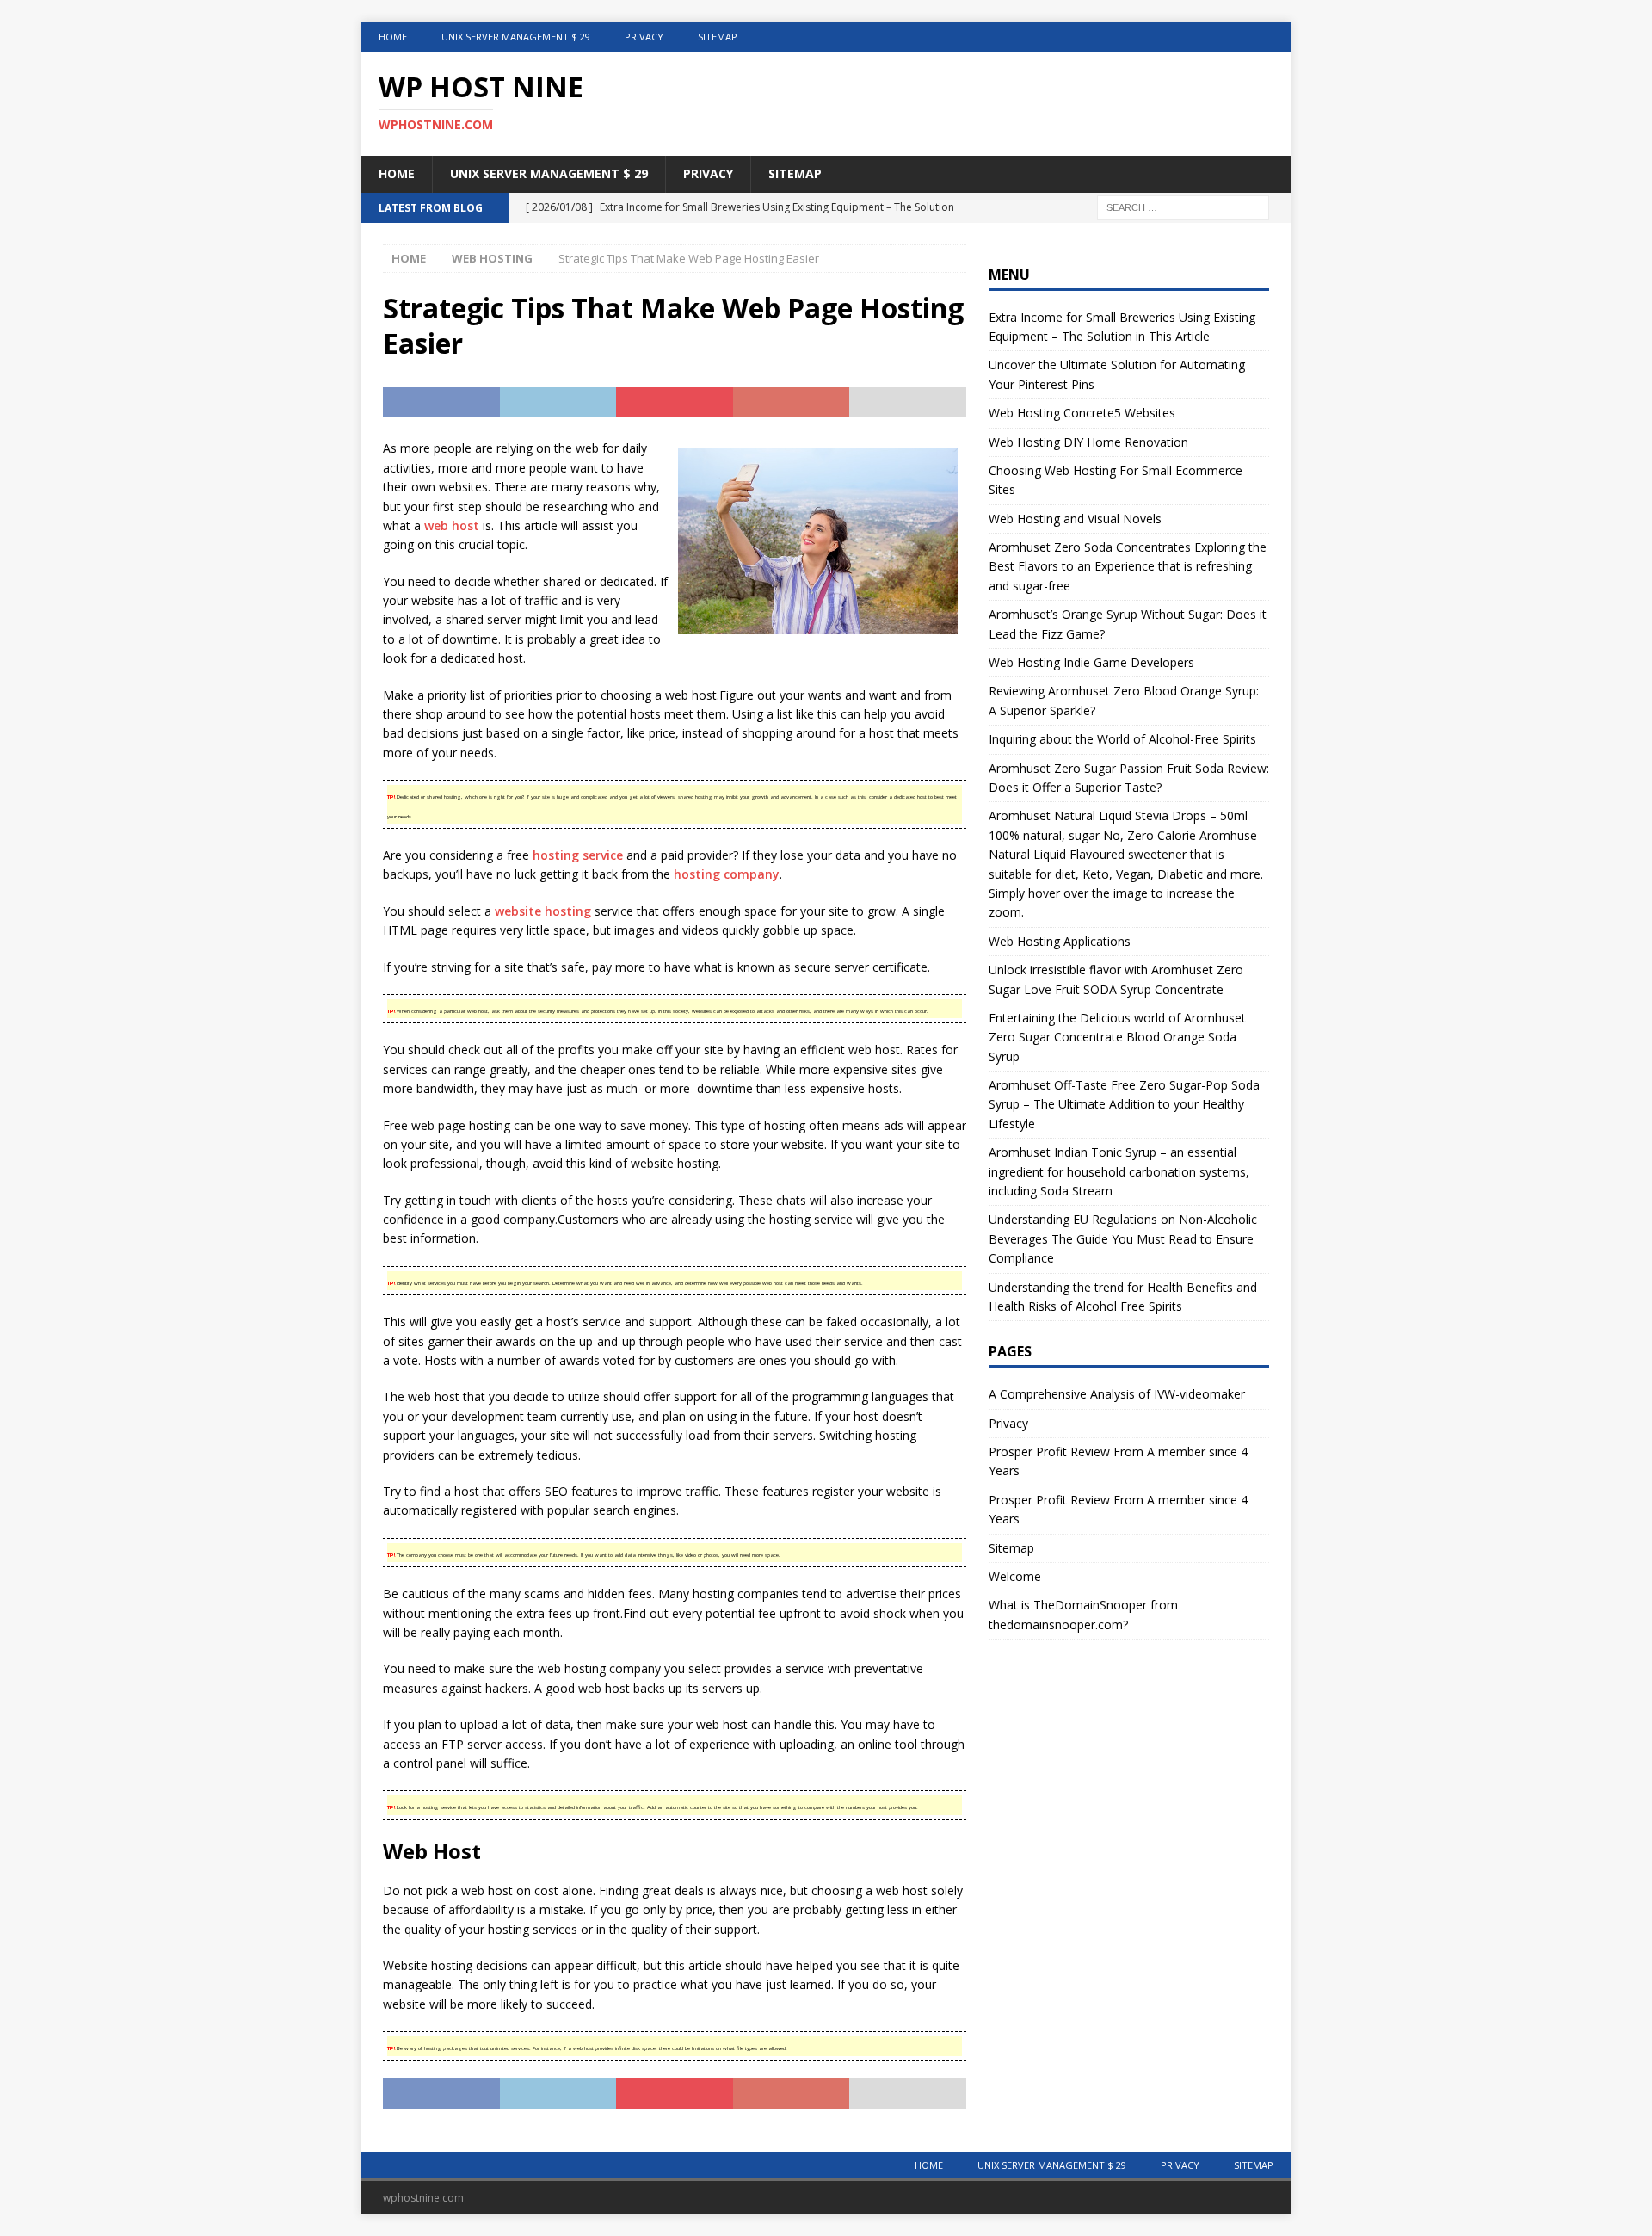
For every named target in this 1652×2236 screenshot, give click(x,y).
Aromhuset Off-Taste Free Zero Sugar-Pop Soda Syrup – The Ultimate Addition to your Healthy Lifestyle (1124, 1104)
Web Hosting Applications (1060, 941)
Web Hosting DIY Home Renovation (1088, 442)
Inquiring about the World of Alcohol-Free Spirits (1122, 739)
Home (393, 37)
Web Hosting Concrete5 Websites (1082, 413)
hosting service (578, 855)
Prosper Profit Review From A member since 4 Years (1118, 1461)
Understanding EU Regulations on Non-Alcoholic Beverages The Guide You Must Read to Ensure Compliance (1123, 1238)
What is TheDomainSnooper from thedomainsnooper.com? (1083, 1614)
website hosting (543, 911)
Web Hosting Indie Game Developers (1091, 662)
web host (452, 525)
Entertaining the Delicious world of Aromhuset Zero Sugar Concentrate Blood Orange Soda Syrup (1117, 1037)
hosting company (727, 874)
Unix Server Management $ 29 (516, 37)
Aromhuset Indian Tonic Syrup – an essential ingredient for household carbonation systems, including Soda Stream (1119, 1171)
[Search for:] (1183, 206)
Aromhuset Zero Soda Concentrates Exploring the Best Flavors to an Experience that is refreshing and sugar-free (1128, 566)
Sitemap (718, 37)
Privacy (644, 37)
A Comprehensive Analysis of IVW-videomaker (1117, 1394)
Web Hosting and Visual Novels (1075, 519)
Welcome (1015, 1576)
